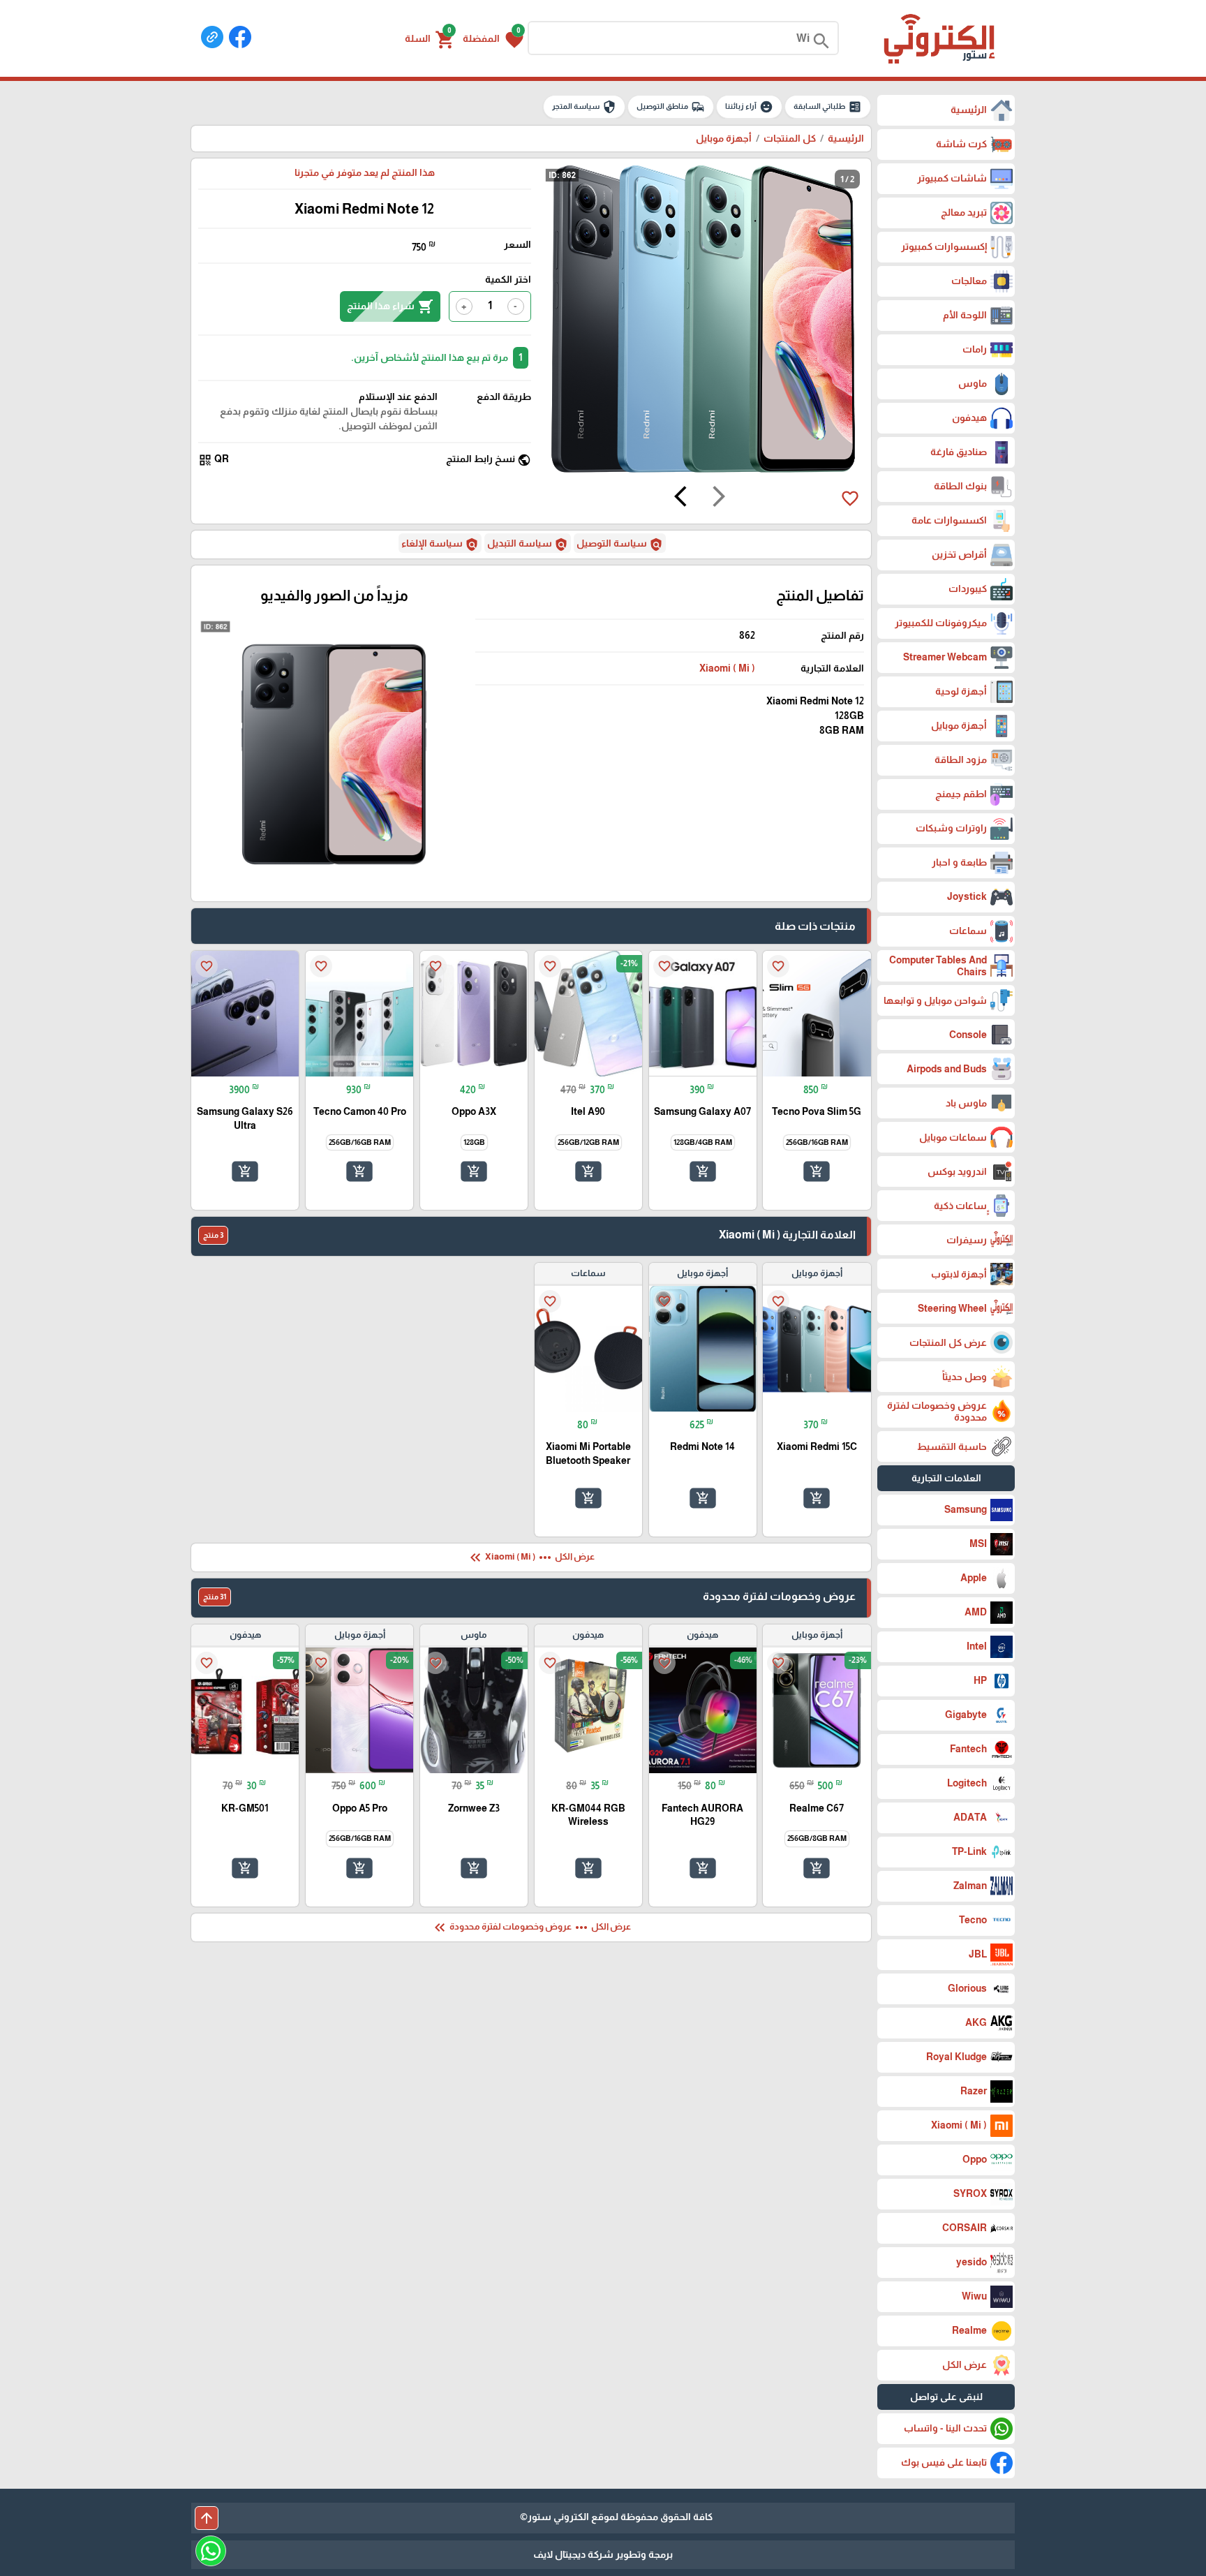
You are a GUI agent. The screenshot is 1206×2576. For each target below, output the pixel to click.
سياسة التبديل (528, 545)
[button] (493, 38)
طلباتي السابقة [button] (828, 107)
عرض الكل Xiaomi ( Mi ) (531, 1557)
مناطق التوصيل (671, 107)
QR (214, 460)
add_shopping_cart (817, 1171)
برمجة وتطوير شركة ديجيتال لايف (603, 2554)
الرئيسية (846, 138)
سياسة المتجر (584, 107)
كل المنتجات (790, 138)
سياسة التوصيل (620, 545)
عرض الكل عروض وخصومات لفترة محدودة (531, 1927)
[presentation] (719, 498)
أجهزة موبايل (724, 138)
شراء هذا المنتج (390, 306)
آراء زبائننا (749, 107)
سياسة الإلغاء (440, 545)
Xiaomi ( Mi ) (727, 668)
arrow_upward (207, 2518)
